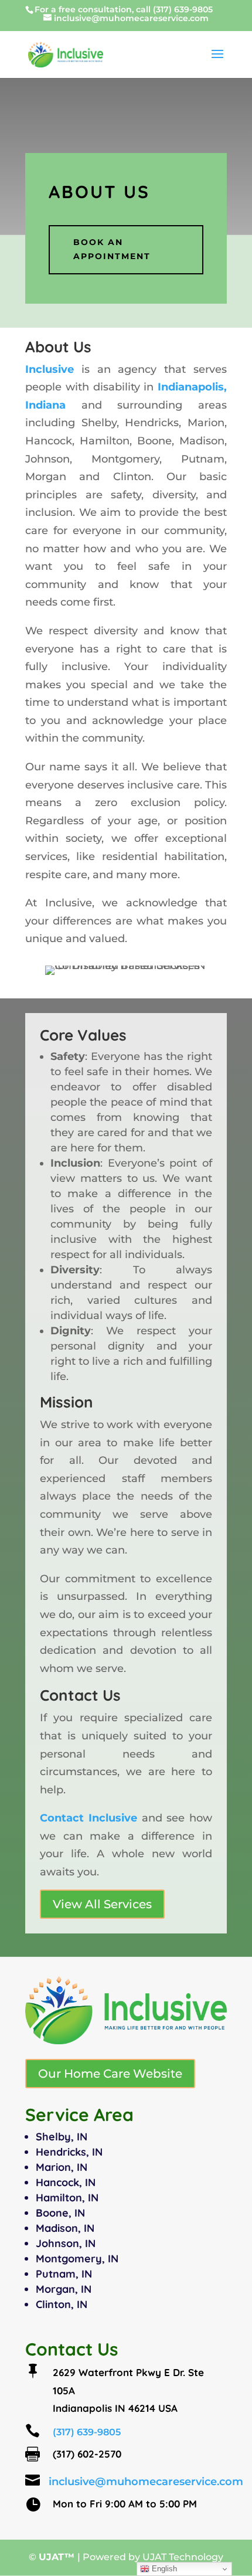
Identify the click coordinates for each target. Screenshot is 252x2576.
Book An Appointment (112, 249)
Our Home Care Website (110, 2074)
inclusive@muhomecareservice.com (146, 2482)
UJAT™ (58, 2557)
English (163, 2569)
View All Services (102, 1904)
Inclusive (50, 369)
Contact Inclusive (88, 1818)
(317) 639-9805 (183, 9)
